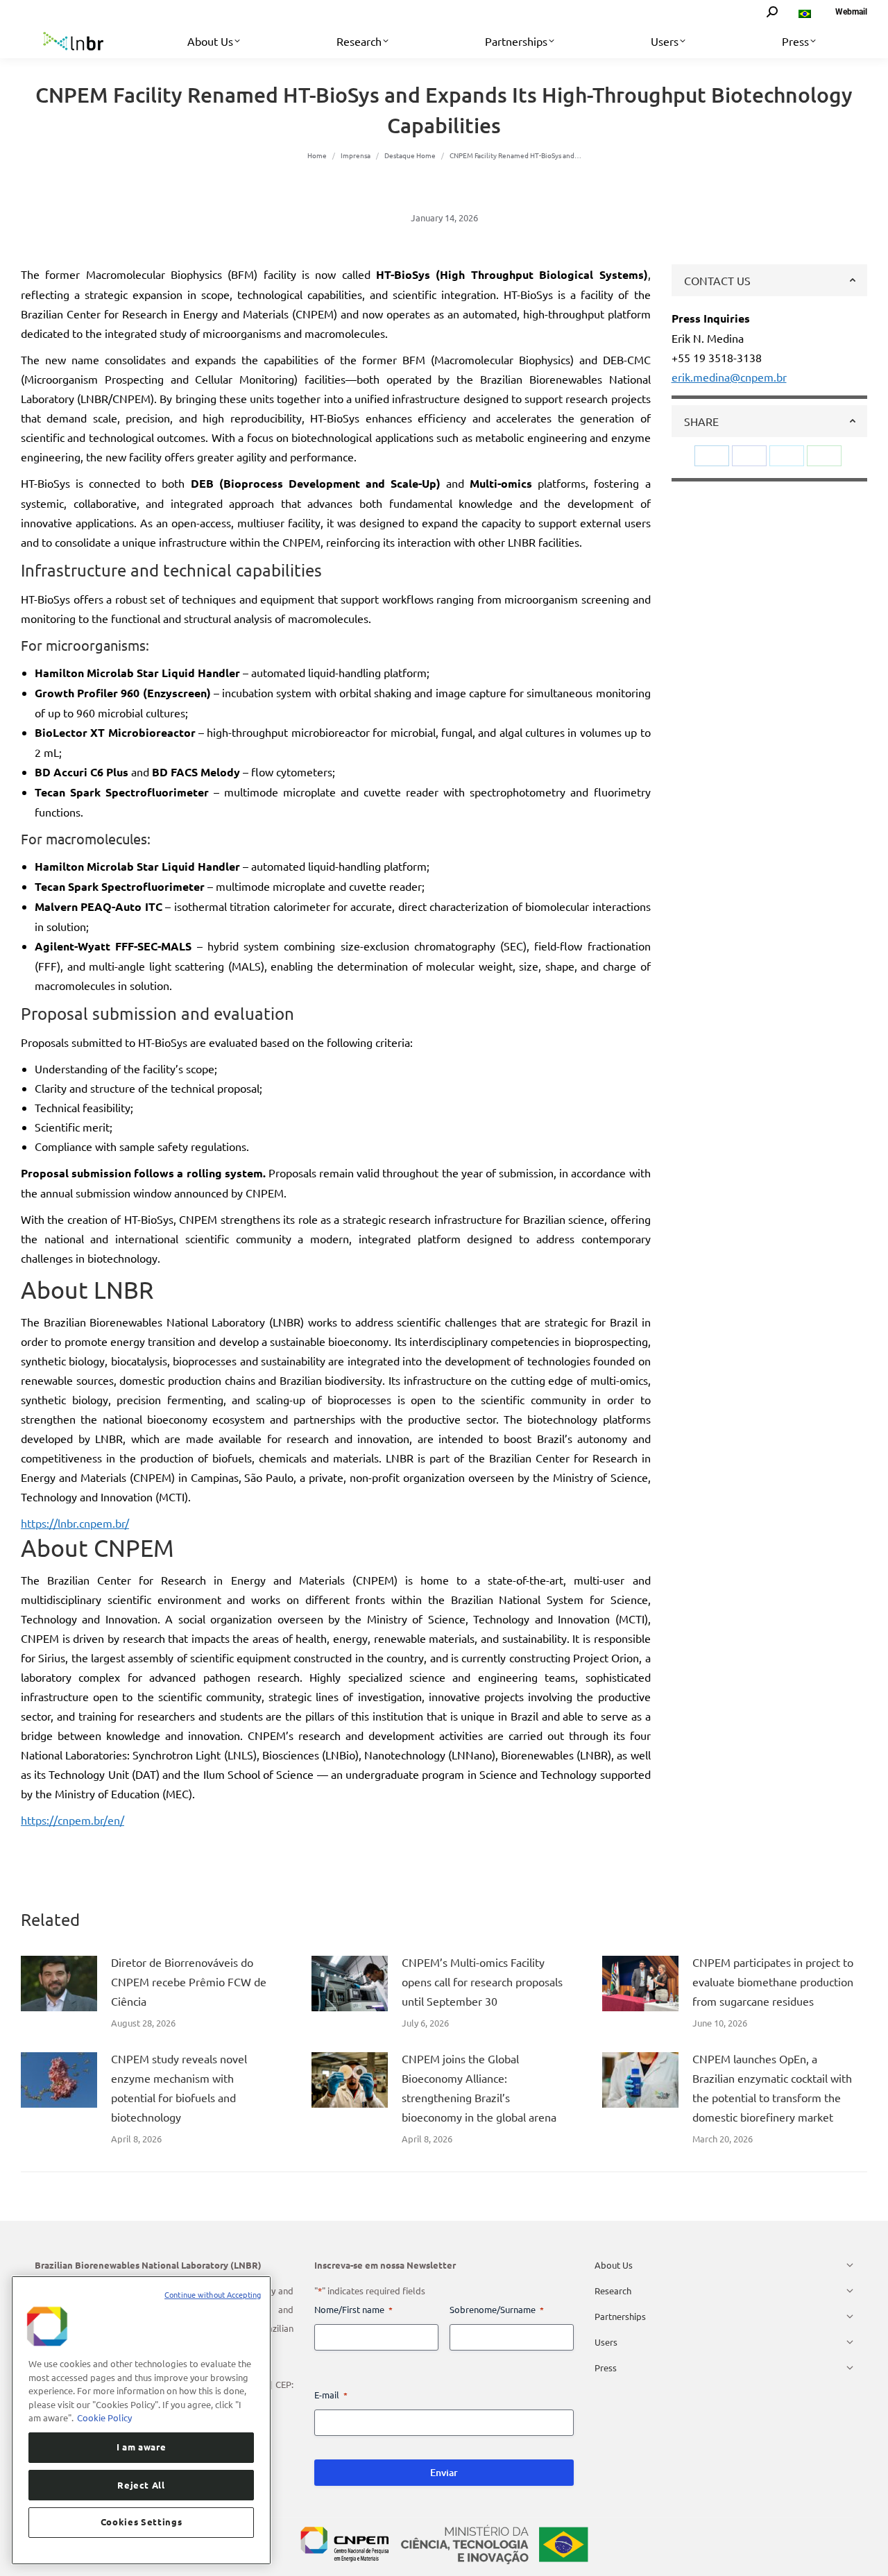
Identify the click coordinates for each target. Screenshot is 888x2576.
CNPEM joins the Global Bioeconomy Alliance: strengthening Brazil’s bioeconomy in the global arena (479, 2088)
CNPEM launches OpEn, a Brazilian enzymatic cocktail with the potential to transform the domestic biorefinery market (772, 2088)
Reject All (141, 2484)
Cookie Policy (104, 2417)
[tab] (770, 280)
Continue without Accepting (213, 2294)
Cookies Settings (142, 2522)
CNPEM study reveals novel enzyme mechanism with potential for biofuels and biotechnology (179, 2088)
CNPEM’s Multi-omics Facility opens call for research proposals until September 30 (482, 1981)
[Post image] (59, 1984)
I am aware (142, 2447)
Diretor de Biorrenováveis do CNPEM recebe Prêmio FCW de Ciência (189, 1981)
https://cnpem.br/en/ (72, 1820)
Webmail (851, 12)
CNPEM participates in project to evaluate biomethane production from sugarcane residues (773, 1981)
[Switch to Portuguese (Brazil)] (806, 12)
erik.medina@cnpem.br (729, 377)
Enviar (444, 2472)
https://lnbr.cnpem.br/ (75, 1523)
